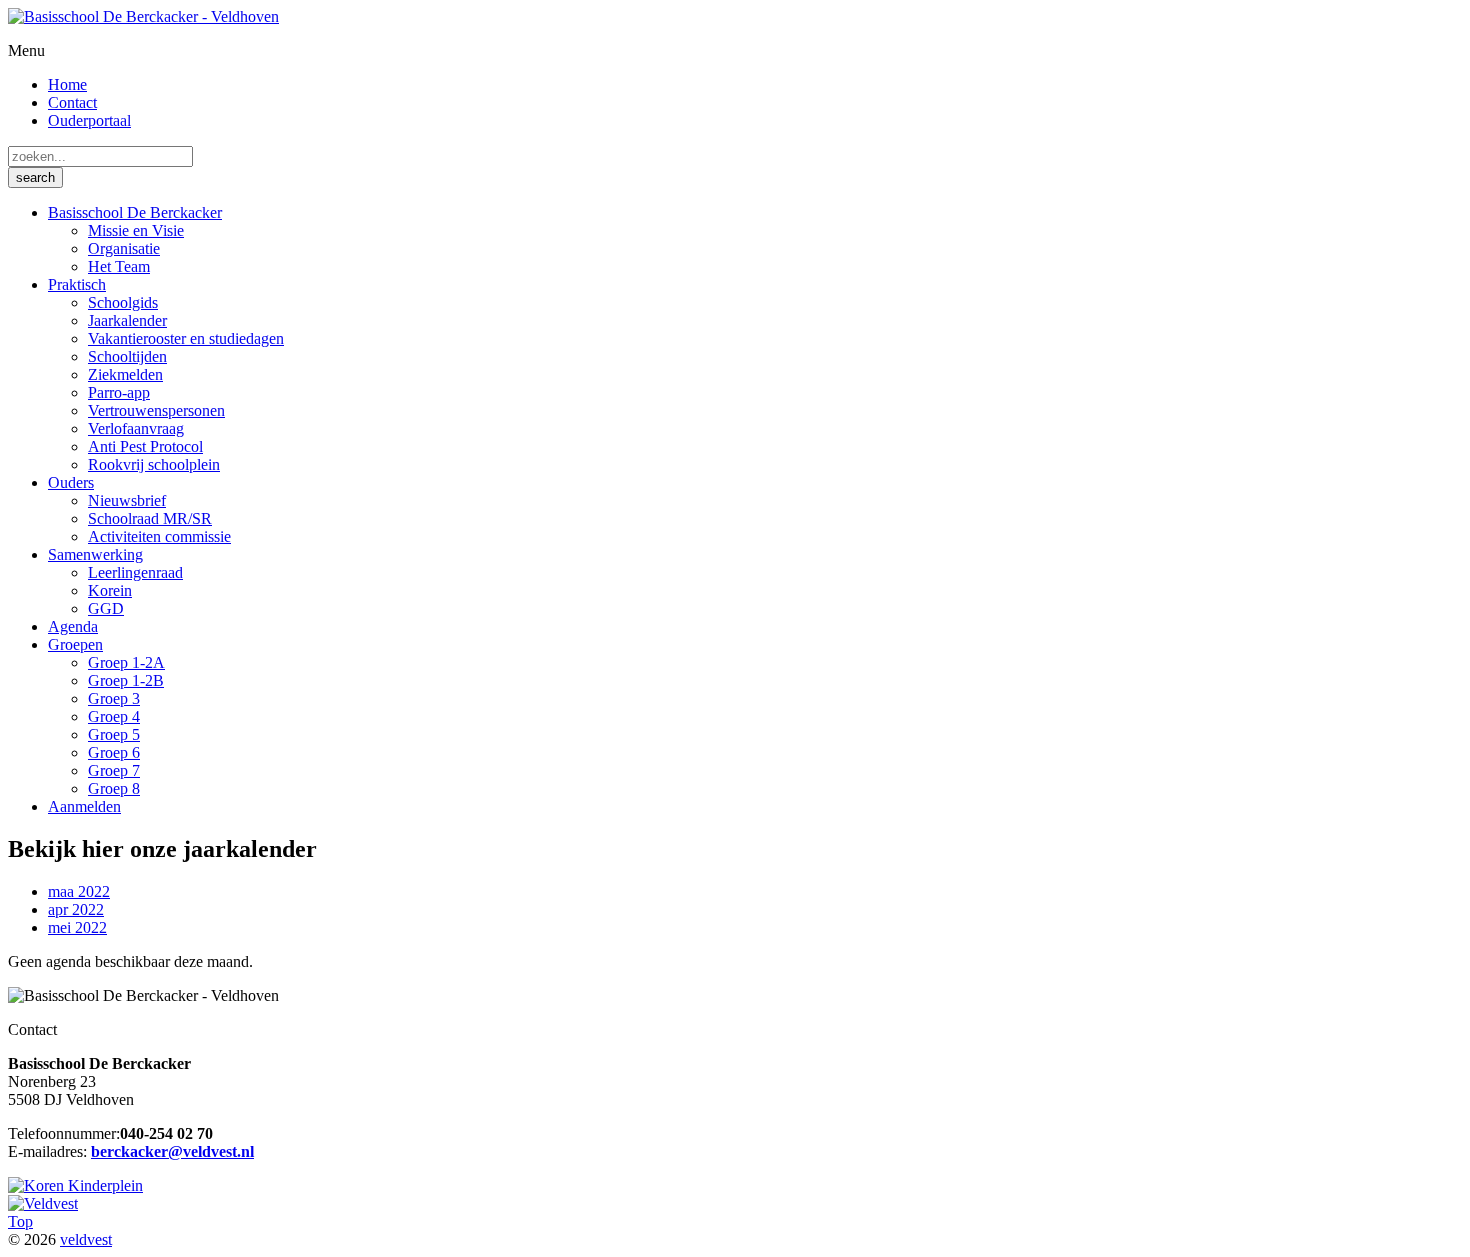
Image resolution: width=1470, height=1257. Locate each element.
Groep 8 (114, 788)
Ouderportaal (89, 120)
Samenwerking (95, 554)
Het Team (119, 266)
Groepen (75, 644)
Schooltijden (127, 356)
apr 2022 (76, 909)
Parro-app (119, 392)
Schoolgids (123, 302)
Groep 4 (114, 716)
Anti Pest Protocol (145, 446)
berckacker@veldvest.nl (172, 1151)
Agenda (73, 626)
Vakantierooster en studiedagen (186, 338)
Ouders (71, 482)
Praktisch (77, 284)
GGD (106, 608)
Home (67, 84)
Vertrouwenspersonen (156, 410)
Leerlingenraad (135, 572)
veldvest (86, 1239)
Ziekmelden (125, 374)
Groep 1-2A (126, 662)
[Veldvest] (43, 1203)
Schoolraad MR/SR (150, 518)
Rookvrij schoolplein (154, 464)
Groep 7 (114, 770)
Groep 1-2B (126, 680)
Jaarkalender (127, 320)
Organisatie (124, 248)
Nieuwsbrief (127, 500)
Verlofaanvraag (136, 428)
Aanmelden (84, 806)
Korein (110, 590)
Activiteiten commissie (159, 536)
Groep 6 (114, 752)
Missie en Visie (136, 230)
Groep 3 (114, 698)
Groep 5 (114, 734)
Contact (72, 102)
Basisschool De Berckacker (135, 212)
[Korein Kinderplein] (75, 1185)
